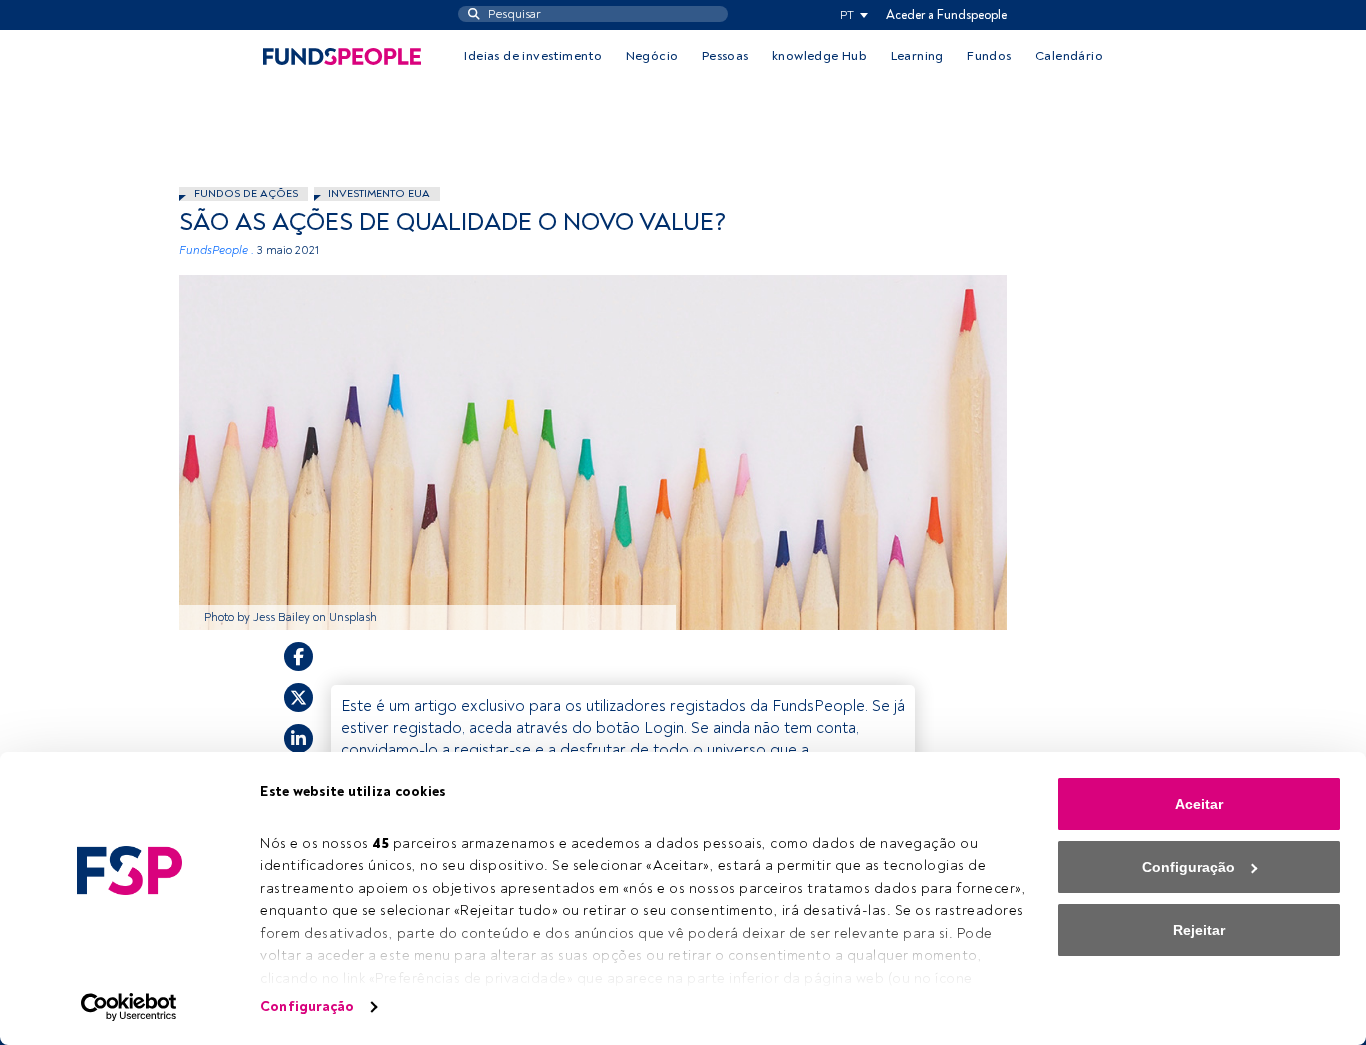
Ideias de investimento (533, 56)
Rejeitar (1199, 930)
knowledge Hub (819, 56)
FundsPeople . (216, 250)
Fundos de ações (246, 193)
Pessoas (725, 56)
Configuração (307, 1006)
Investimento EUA (379, 193)
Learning (917, 56)
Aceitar (1199, 804)
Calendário (1069, 56)
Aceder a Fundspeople (946, 15)
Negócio (652, 56)
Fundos (989, 56)
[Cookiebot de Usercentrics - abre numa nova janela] (129, 1007)
